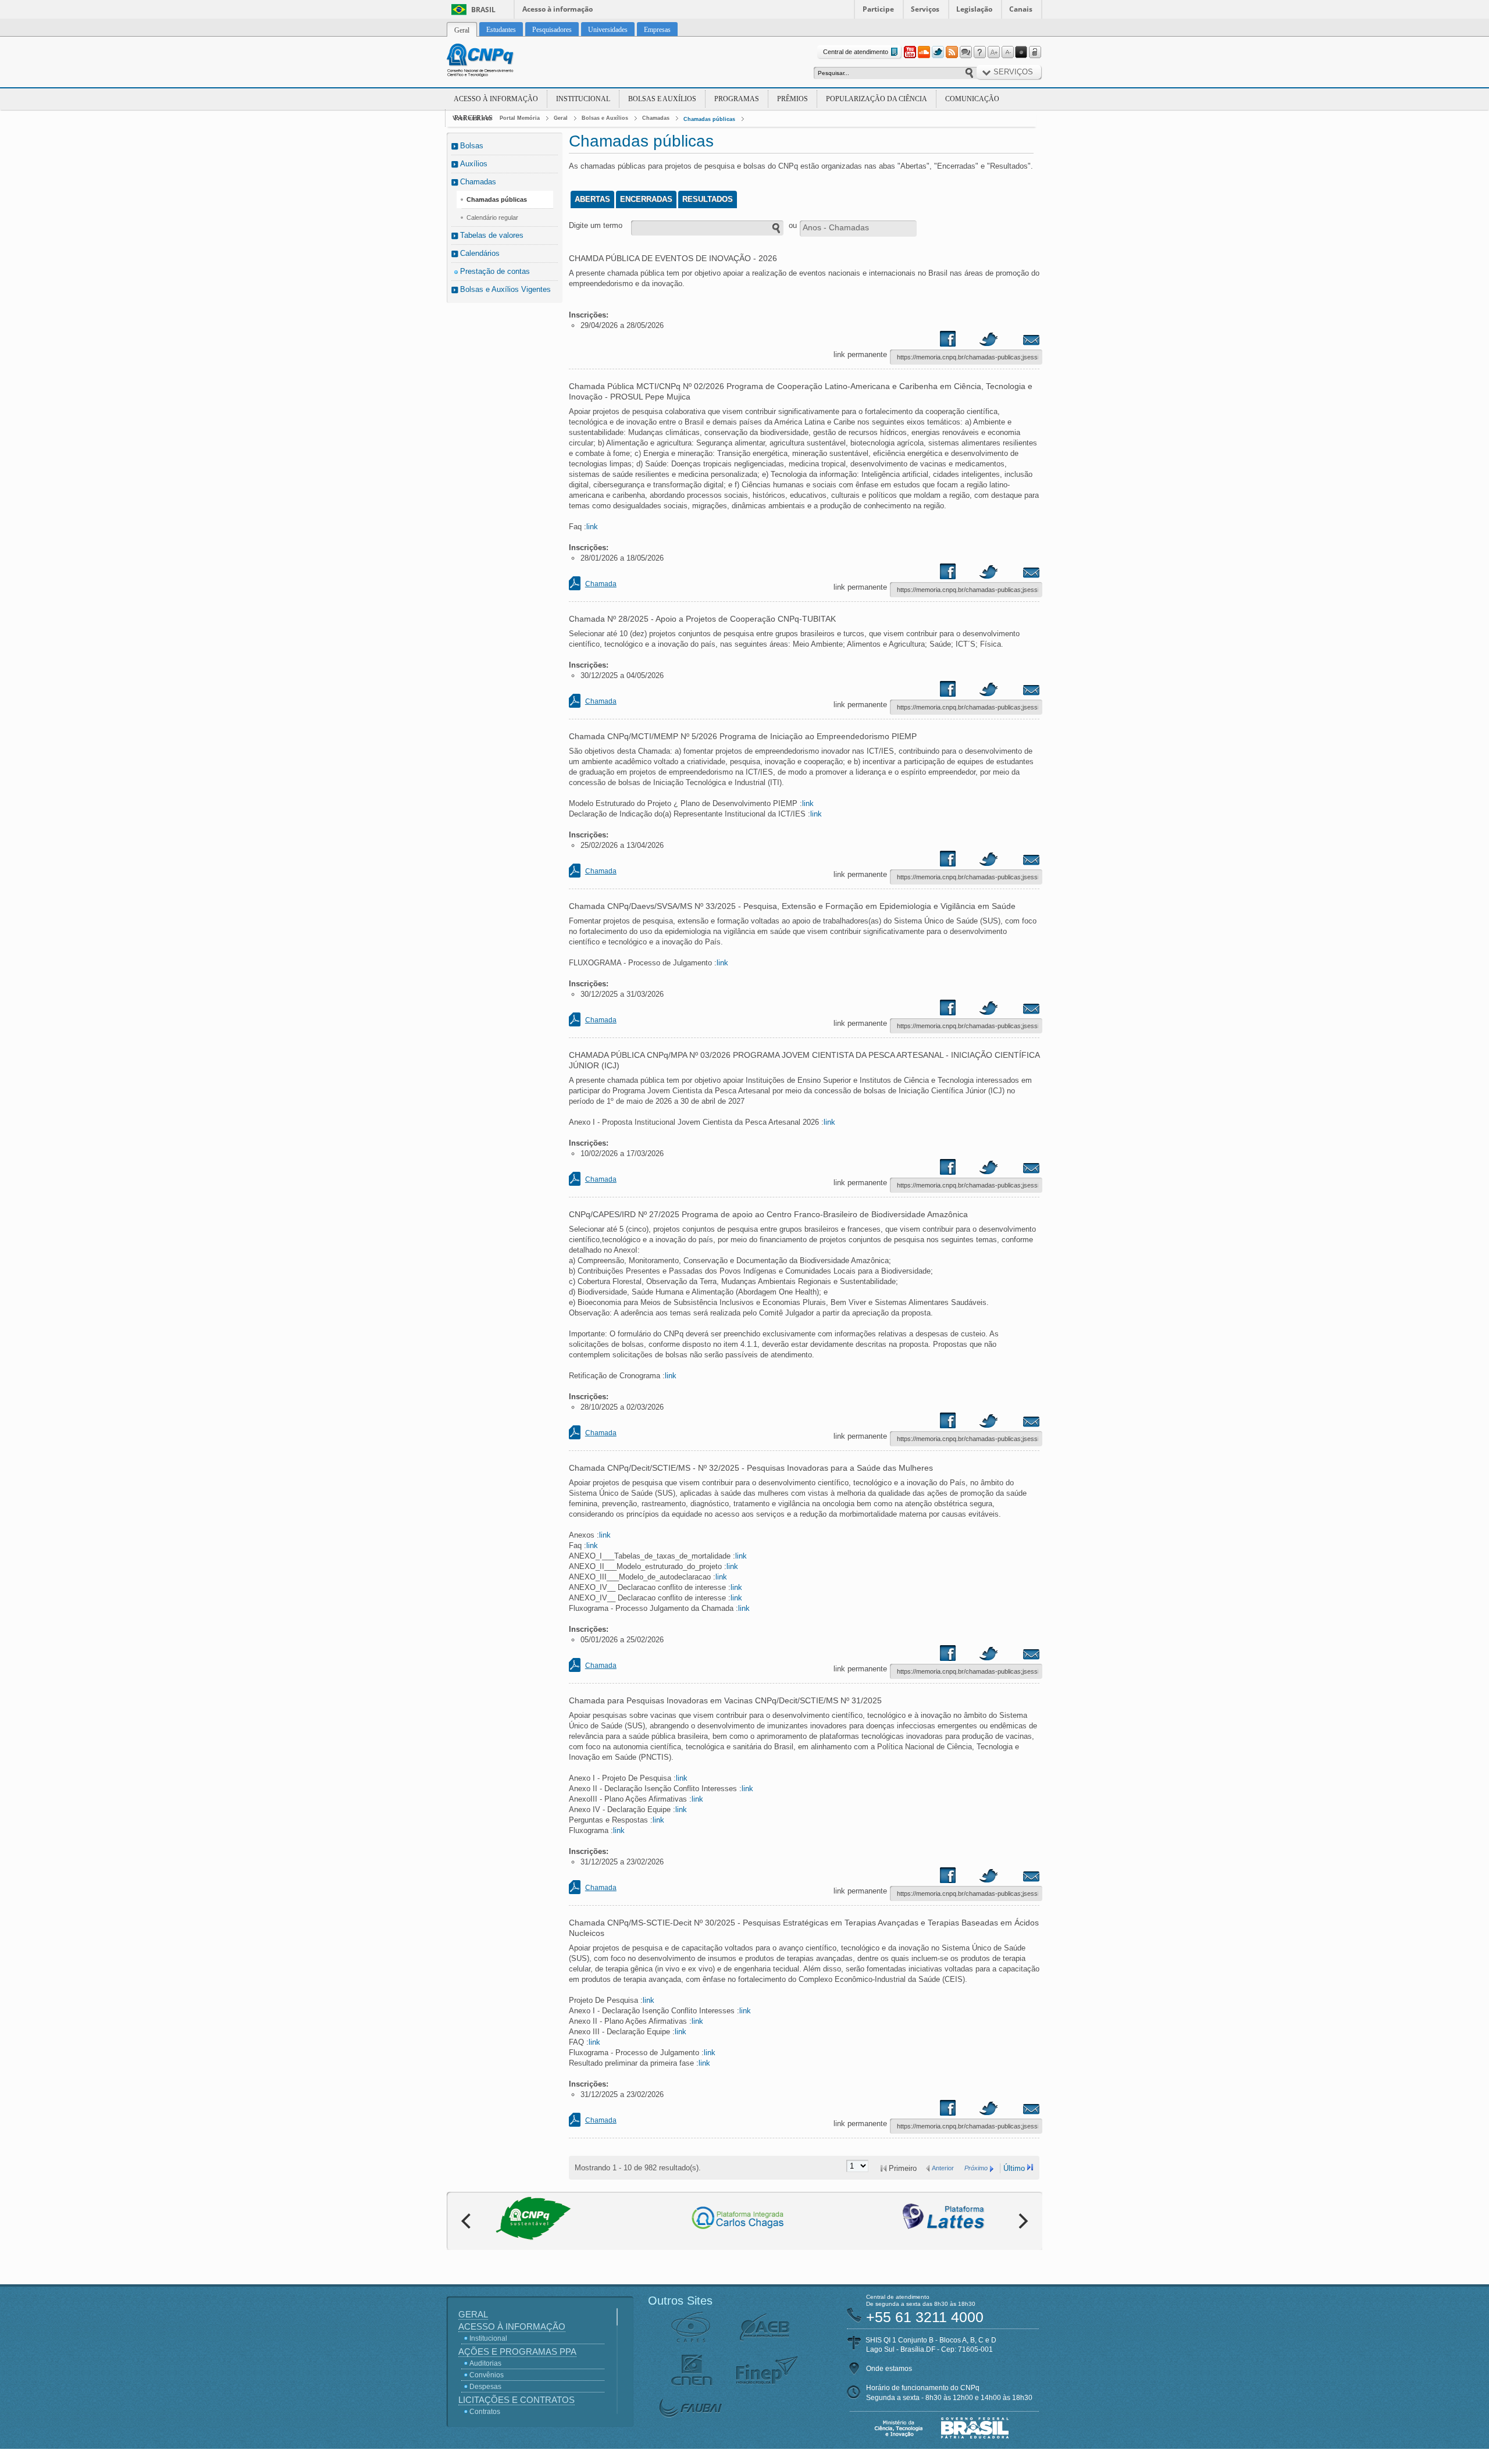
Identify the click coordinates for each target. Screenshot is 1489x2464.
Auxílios (474, 164)
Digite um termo (596, 225)
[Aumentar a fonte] (993, 52)
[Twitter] (938, 52)
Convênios (487, 2375)
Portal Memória (520, 118)
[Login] (1035, 52)
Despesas (485, 2387)
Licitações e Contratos (516, 2400)
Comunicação (972, 99)
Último (1014, 2168)
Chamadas (656, 118)
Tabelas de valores (492, 235)
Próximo (976, 2168)
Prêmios (792, 99)
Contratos (485, 2412)
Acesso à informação (558, 9)
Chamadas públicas (709, 119)
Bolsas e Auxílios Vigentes (505, 289)
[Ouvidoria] (966, 52)
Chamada (601, 584)
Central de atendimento (856, 52)
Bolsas (472, 146)
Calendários (480, 253)
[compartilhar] (959, 341)
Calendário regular (492, 217)
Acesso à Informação (496, 99)
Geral (561, 118)
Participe (878, 9)
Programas (737, 99)
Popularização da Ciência (877, 99)
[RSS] (952, 52)
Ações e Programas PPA (517, 2351)
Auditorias (485, 2363)
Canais (1021, 9)
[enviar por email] (1018, 341)
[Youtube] (910, 52)
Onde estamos (889, 2369)
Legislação (974, 9)
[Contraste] (1021, 52)
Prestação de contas (495, 271)
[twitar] (988, 341)
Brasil (483, 10)
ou (793, 225)
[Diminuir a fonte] (1007, 52)
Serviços (925, 9)
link (592, 527)
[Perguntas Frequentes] (979, 52)
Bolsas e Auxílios (662, 99)
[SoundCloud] (924, 52)
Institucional (583, 99)
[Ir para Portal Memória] (494, 62)
